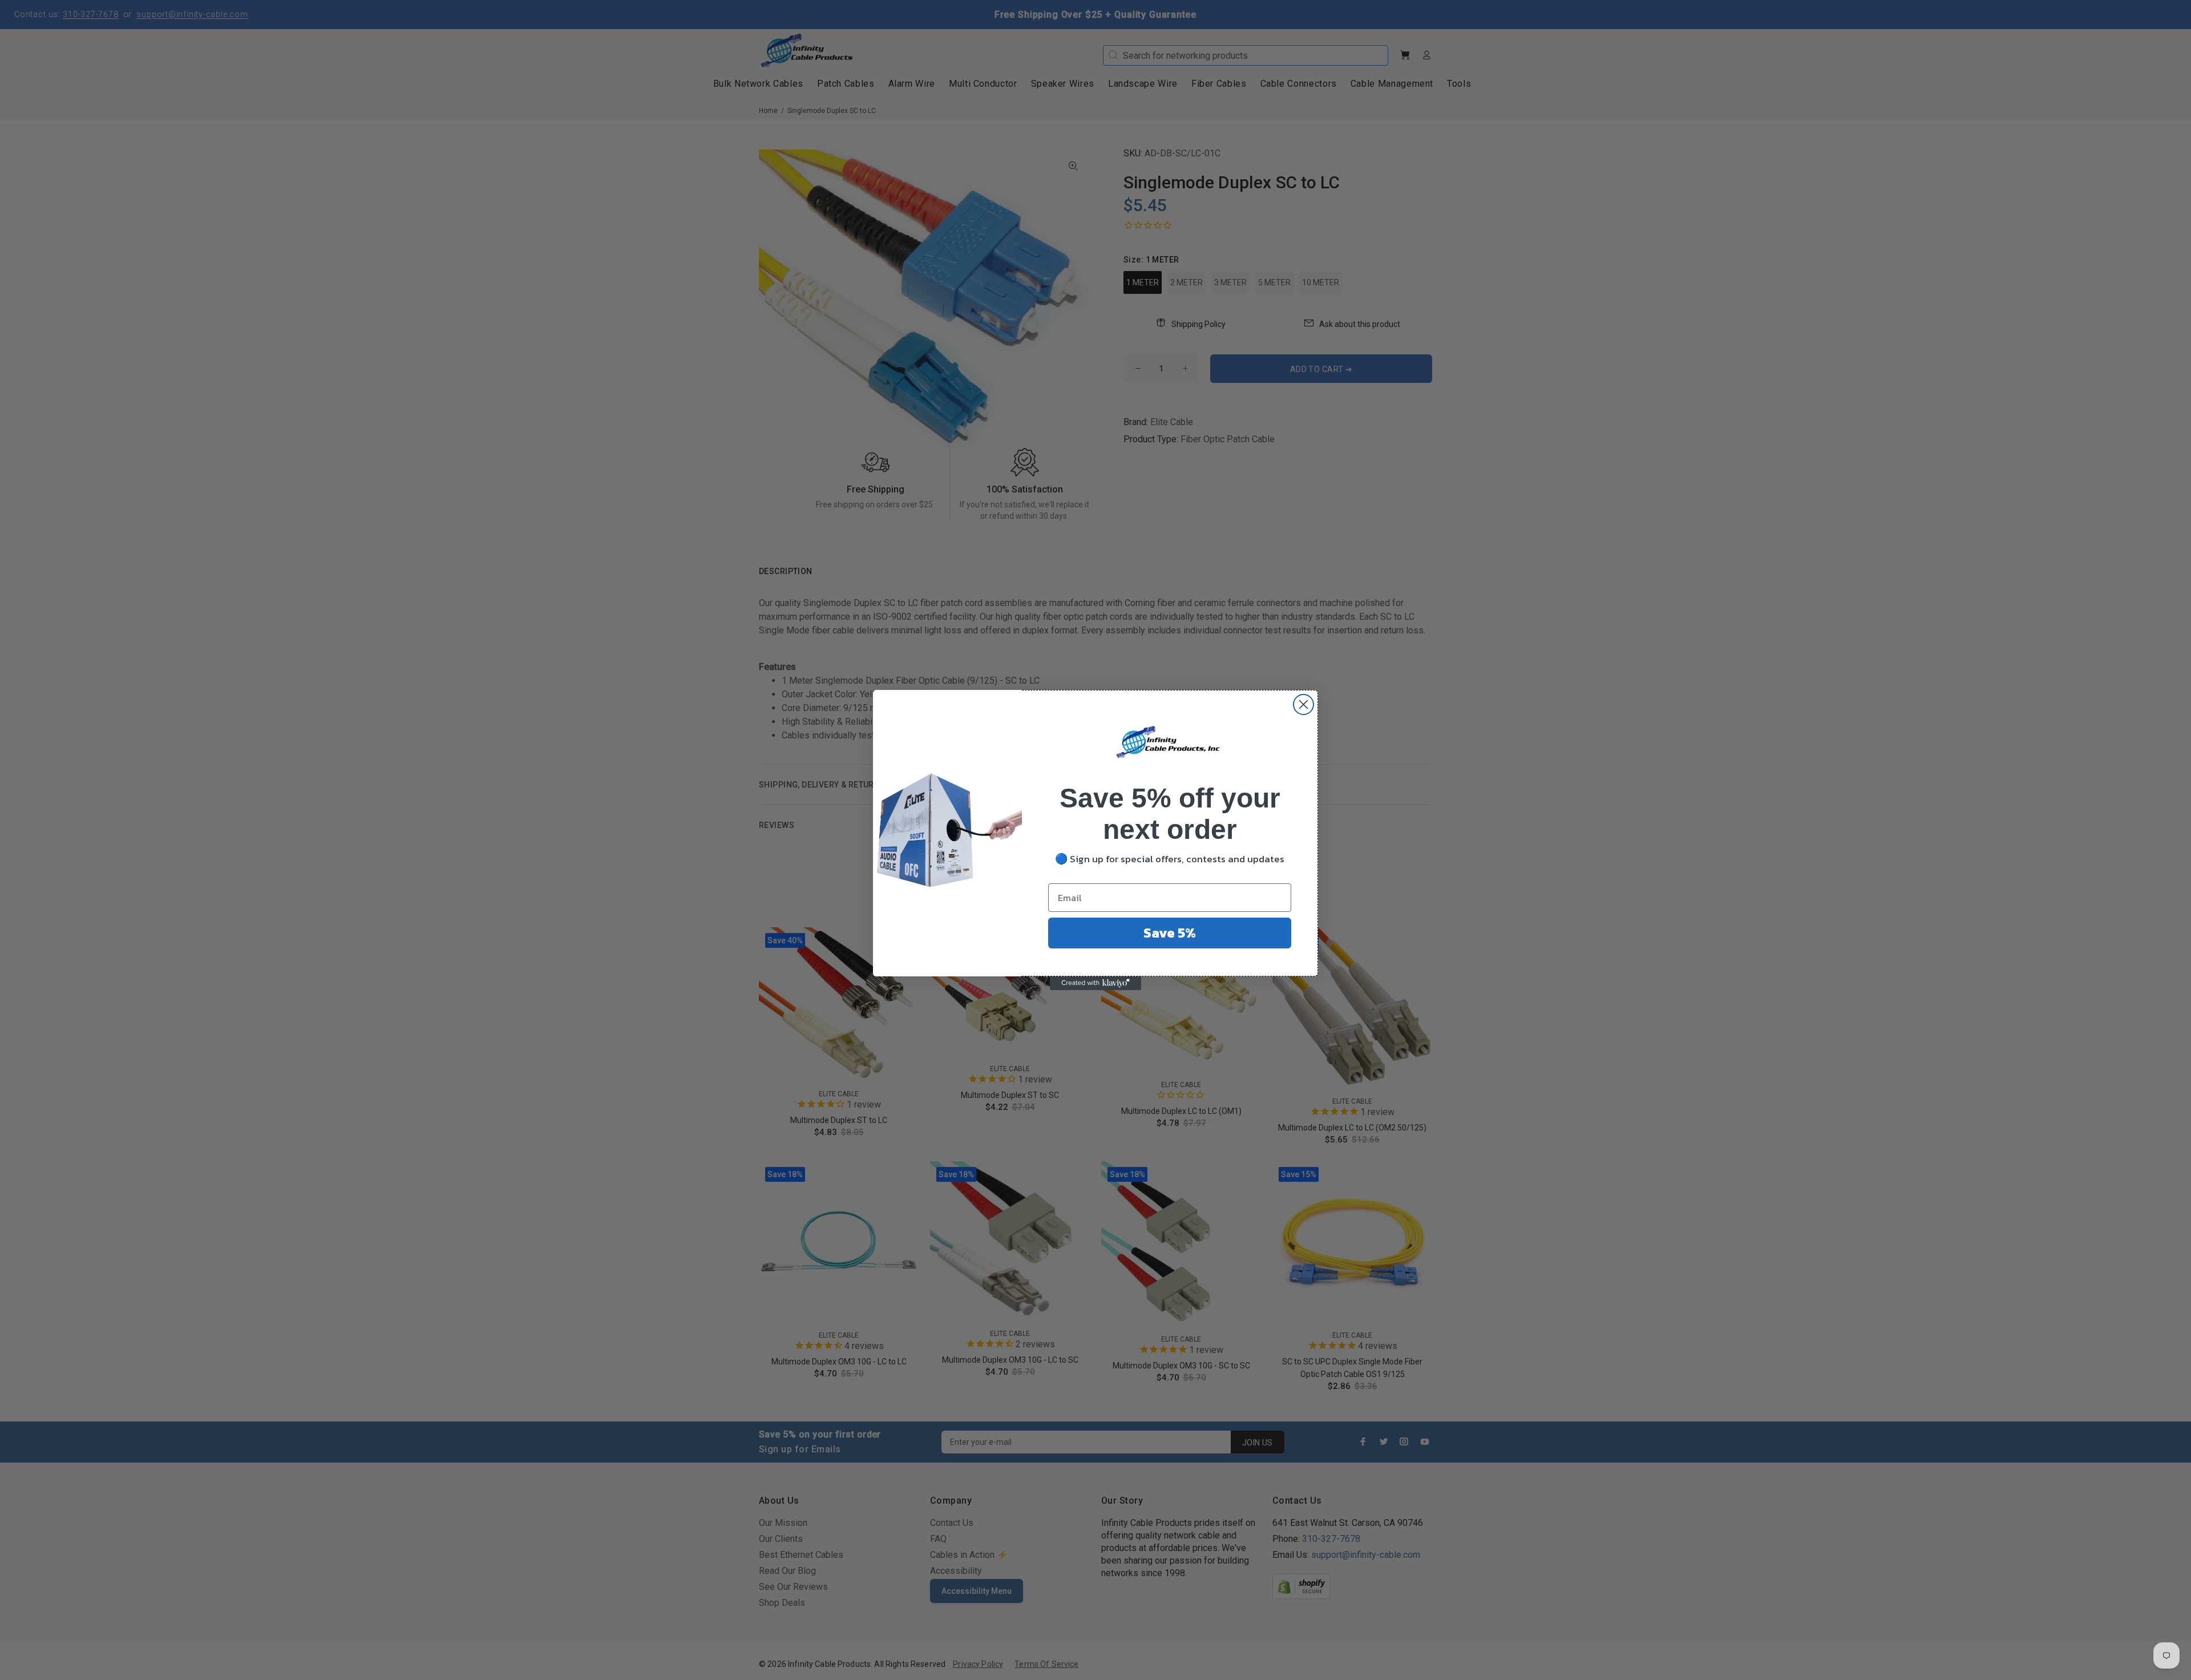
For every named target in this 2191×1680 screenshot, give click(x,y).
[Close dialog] (1303, 704)
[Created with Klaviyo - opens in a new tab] (1095, 983)
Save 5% (1170, 933)
